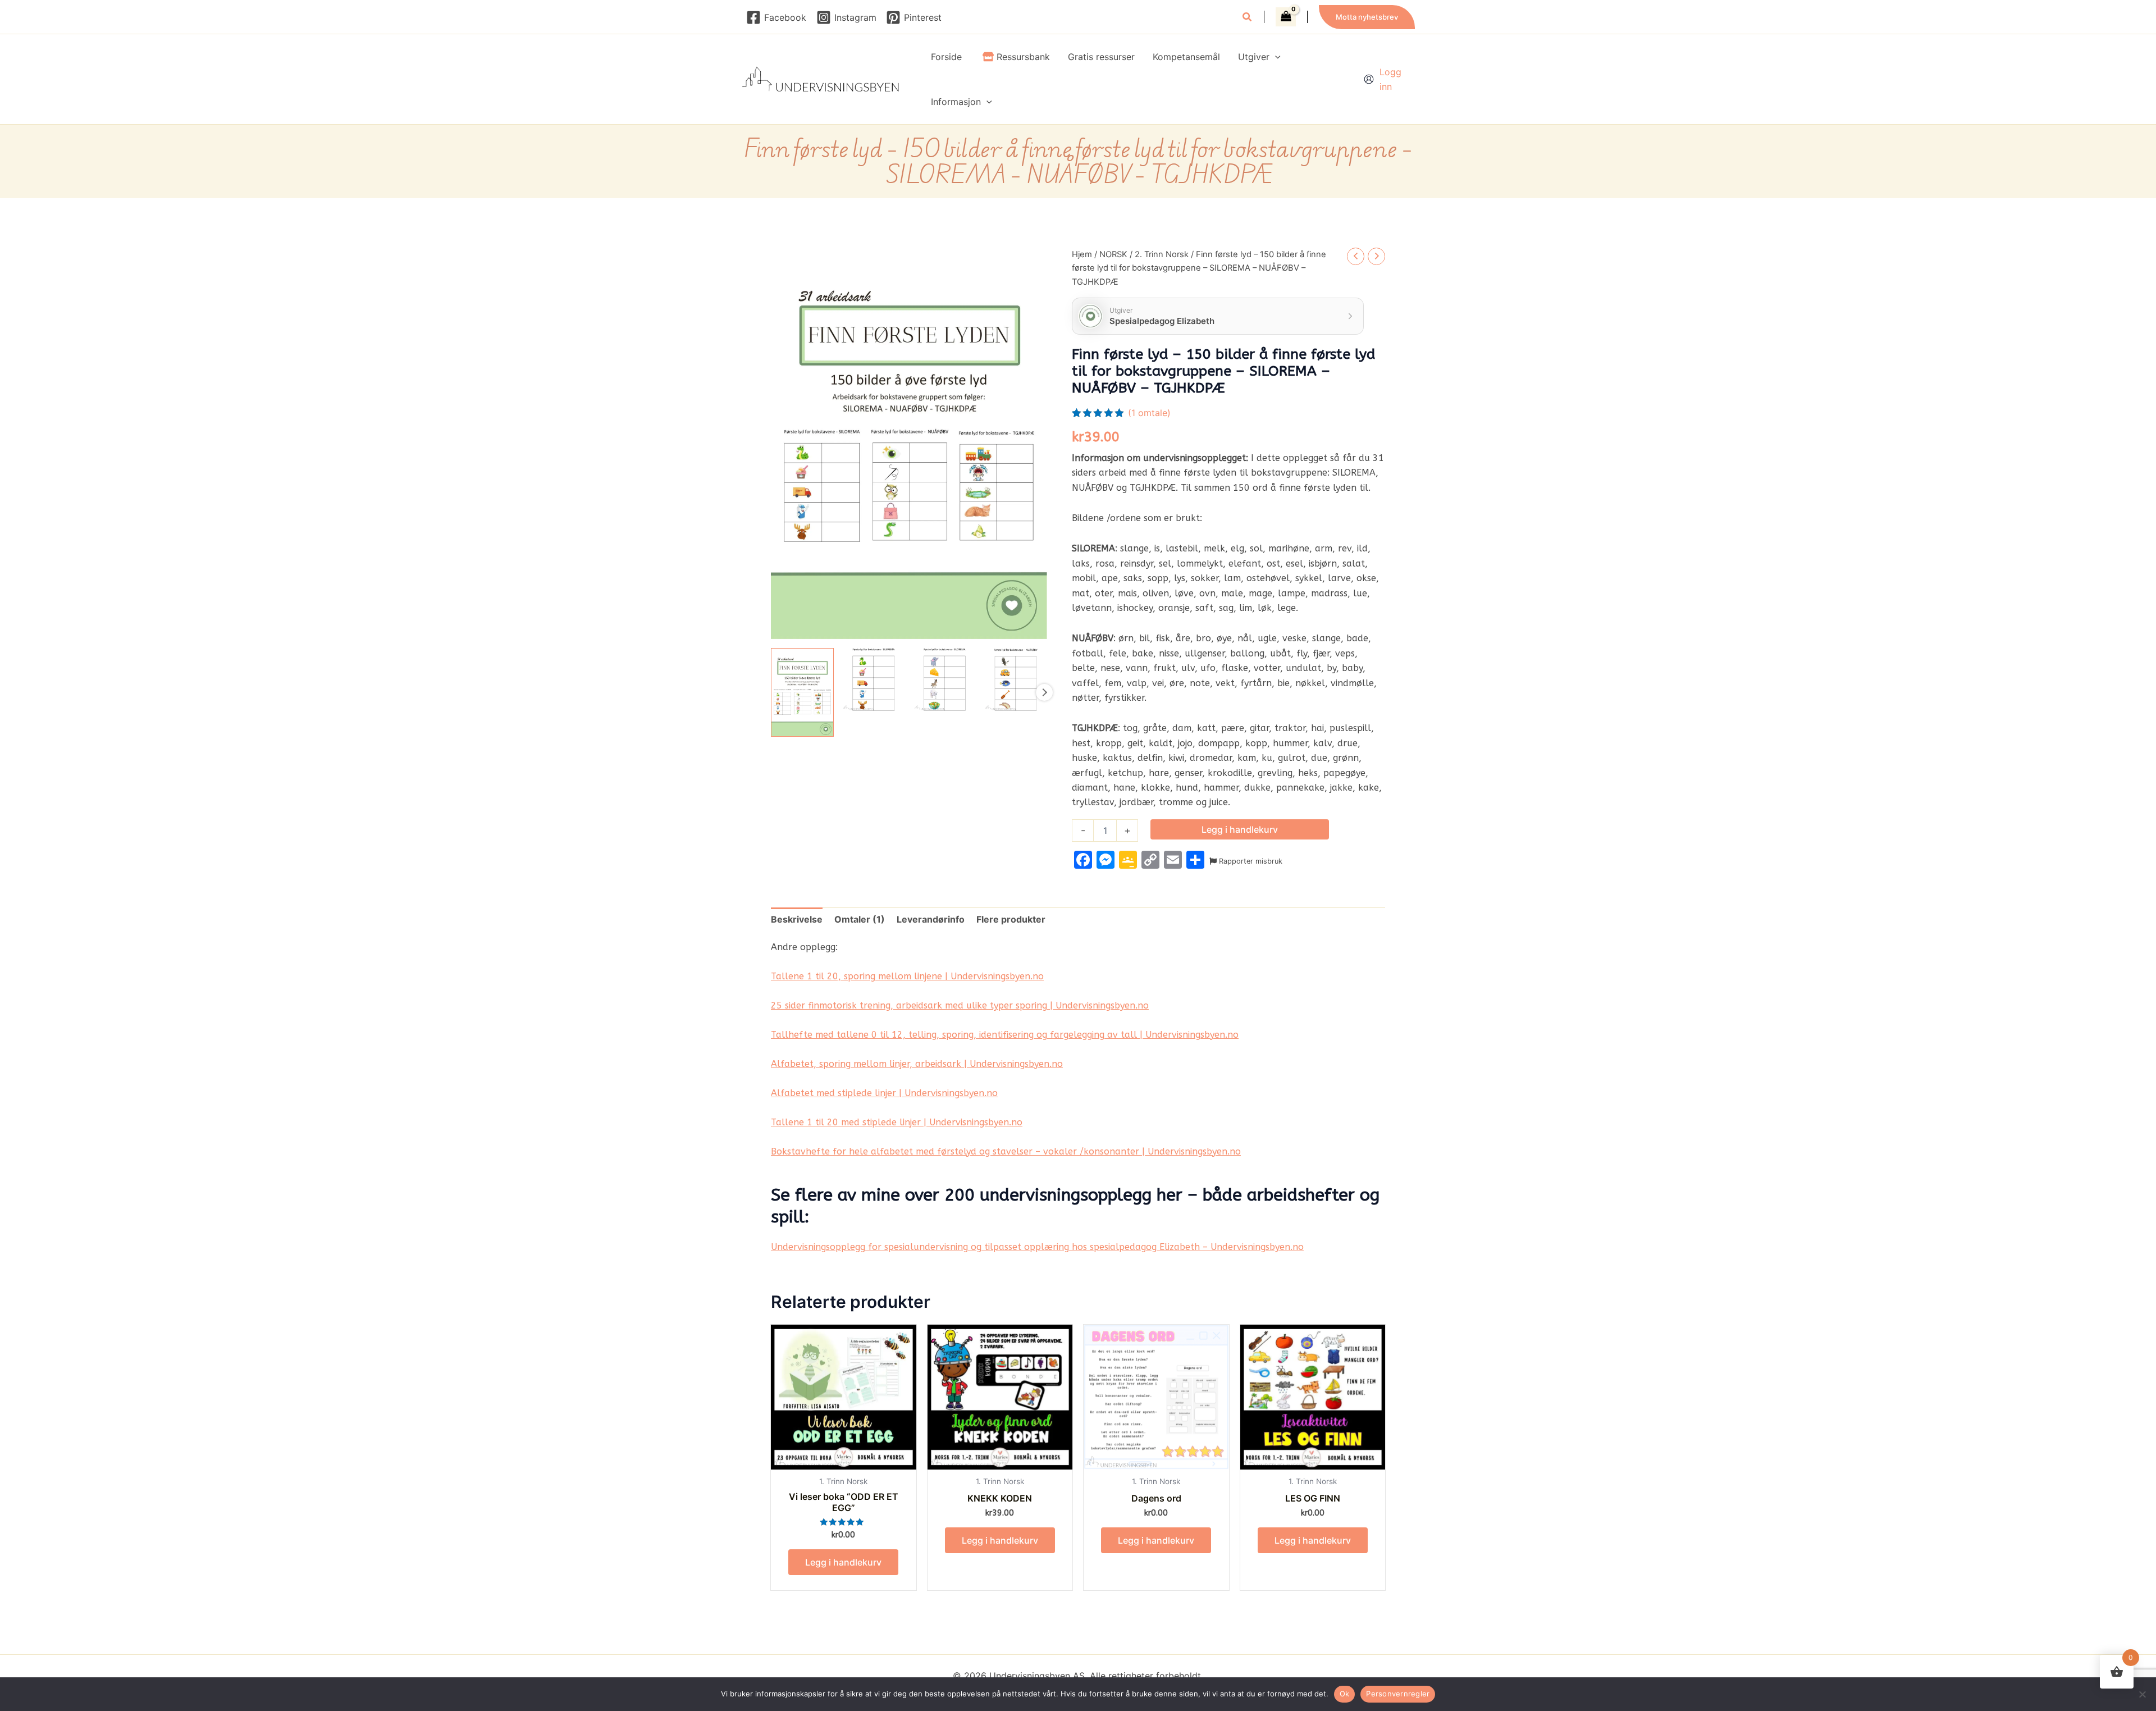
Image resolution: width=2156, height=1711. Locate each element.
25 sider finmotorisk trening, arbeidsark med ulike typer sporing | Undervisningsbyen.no (960, 1005)
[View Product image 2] (874, 679)
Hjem (1082, 254)
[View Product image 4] (1016, 679)
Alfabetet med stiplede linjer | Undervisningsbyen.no (884, 1093)
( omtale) (1149, 413)
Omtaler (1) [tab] (860, 919)
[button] (1248, 18)
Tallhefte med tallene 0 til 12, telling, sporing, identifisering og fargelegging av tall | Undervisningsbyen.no (1005, 1035)
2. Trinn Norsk (1162, 254)
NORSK (1113, 254)
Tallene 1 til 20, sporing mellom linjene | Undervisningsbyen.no (907, 976)
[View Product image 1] (802, 692)
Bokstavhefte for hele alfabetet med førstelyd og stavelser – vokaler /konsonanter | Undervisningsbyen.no (1006, 1151)
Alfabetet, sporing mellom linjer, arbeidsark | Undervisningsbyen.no (917, 1064)
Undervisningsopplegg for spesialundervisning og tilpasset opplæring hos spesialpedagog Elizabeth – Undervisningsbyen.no (1037, 1247)
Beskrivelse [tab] (797, 919)
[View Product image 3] (945, 679)
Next (1044, 692)
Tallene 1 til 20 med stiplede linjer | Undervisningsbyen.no (897, 1122)
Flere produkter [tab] (1011, 919)
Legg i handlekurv (1240, 829)
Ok (1345, 1694)
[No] (2142, 1694)
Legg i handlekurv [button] (843, 1562)
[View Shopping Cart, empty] (1286, 17)
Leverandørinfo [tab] (931, 919)
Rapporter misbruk (1250, 861)
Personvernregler (1398, 1694)
